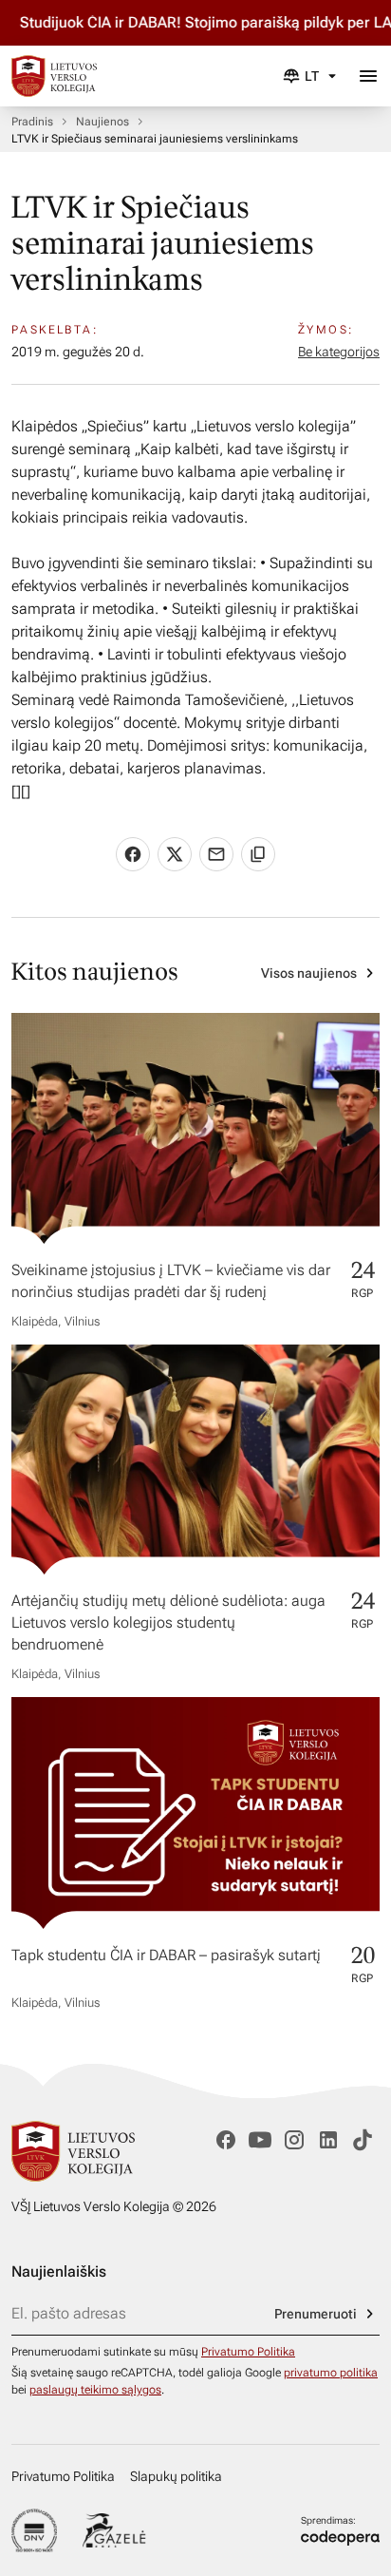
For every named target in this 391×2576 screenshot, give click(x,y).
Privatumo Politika (248, 2352)
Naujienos (102, 122)
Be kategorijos (339, 352)
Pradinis (32, 122)
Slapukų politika (176, 2476)
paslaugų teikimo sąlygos (95, 2390)
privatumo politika (331, 2373)
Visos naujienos (309, 973)
